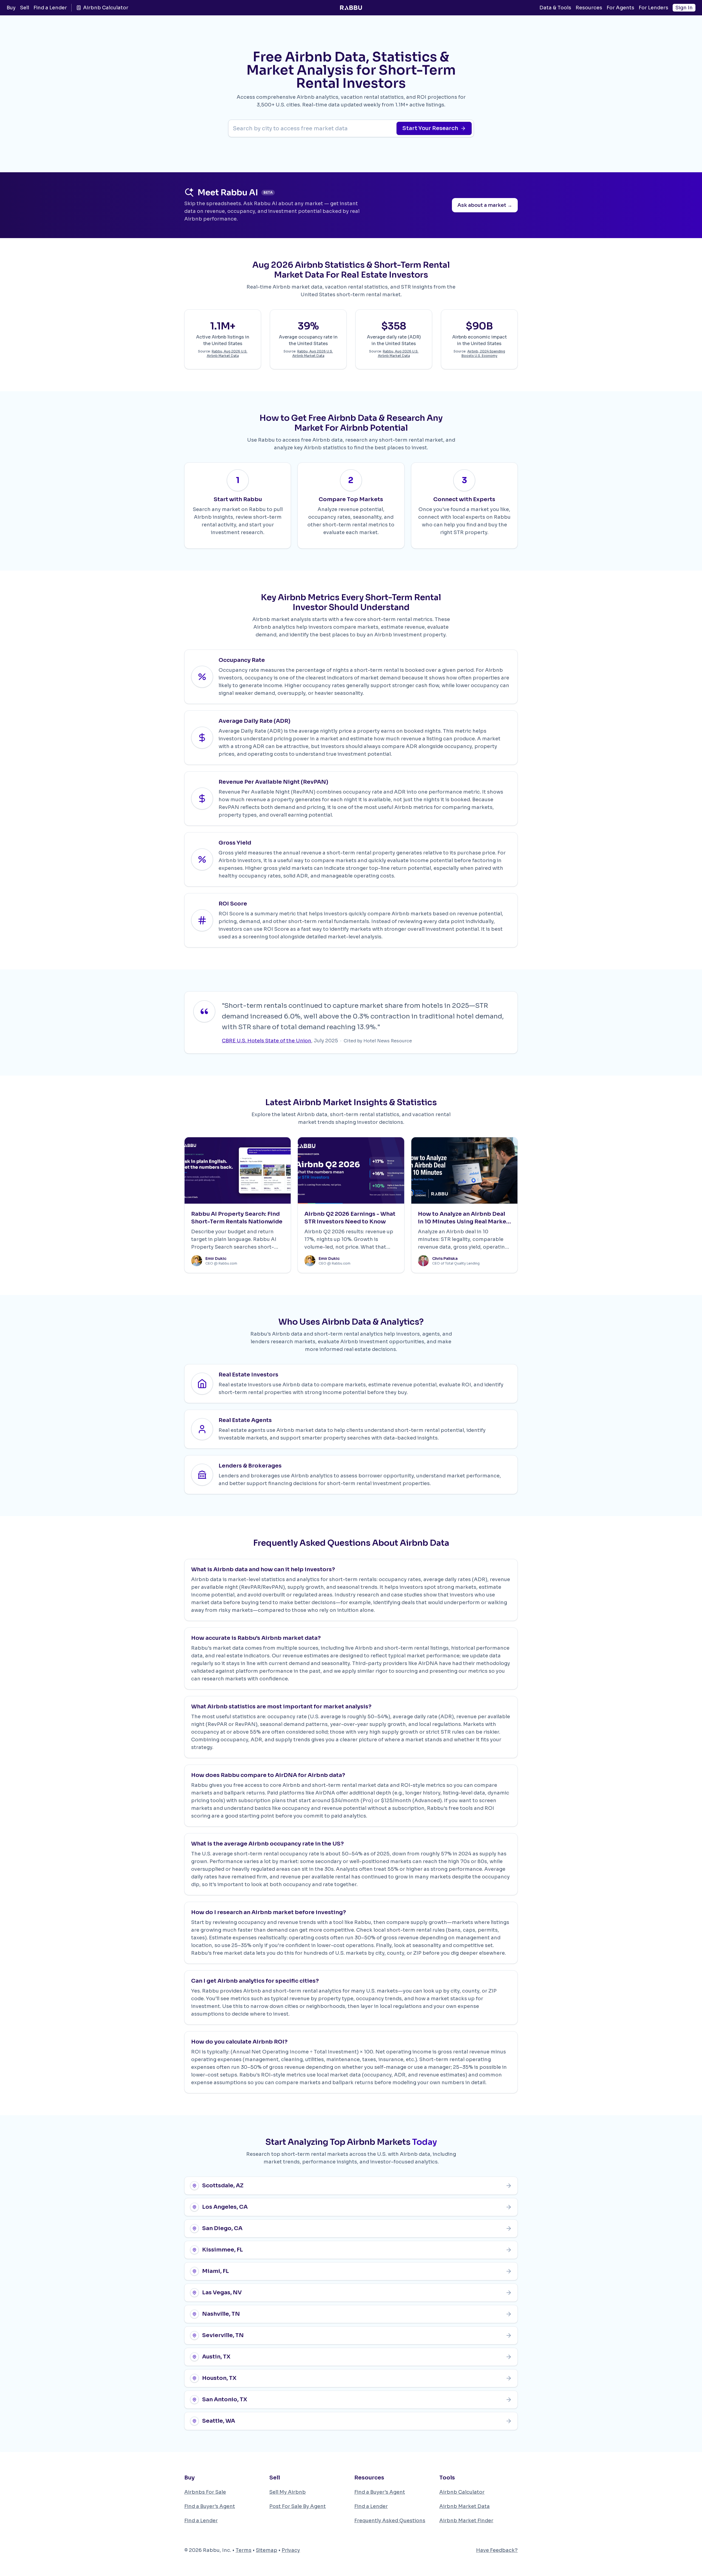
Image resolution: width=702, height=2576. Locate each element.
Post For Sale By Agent (298, 2506)
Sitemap (267, 2550)
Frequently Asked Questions (390, 2521)
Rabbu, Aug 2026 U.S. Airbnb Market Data (227, 353)
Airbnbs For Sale (205, 2492)
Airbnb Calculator (106, 8)
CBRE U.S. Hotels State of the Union (267, 1041)
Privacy (291, 2550)
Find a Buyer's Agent (210, 2506)
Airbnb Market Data (465, 2506)
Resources (589, 8)
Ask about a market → (485, 205)
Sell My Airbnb (288, 2492)
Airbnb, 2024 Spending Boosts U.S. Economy (483, 353)
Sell (25, 8)
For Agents (620, 8)
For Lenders (653, 8)
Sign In (684, 8)
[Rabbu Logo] (351, 8)
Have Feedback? (497, 2550)
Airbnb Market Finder (466, 2521)
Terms (244, 2550)
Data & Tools (555, 8)
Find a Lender (50, 8)
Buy (11, 8)
